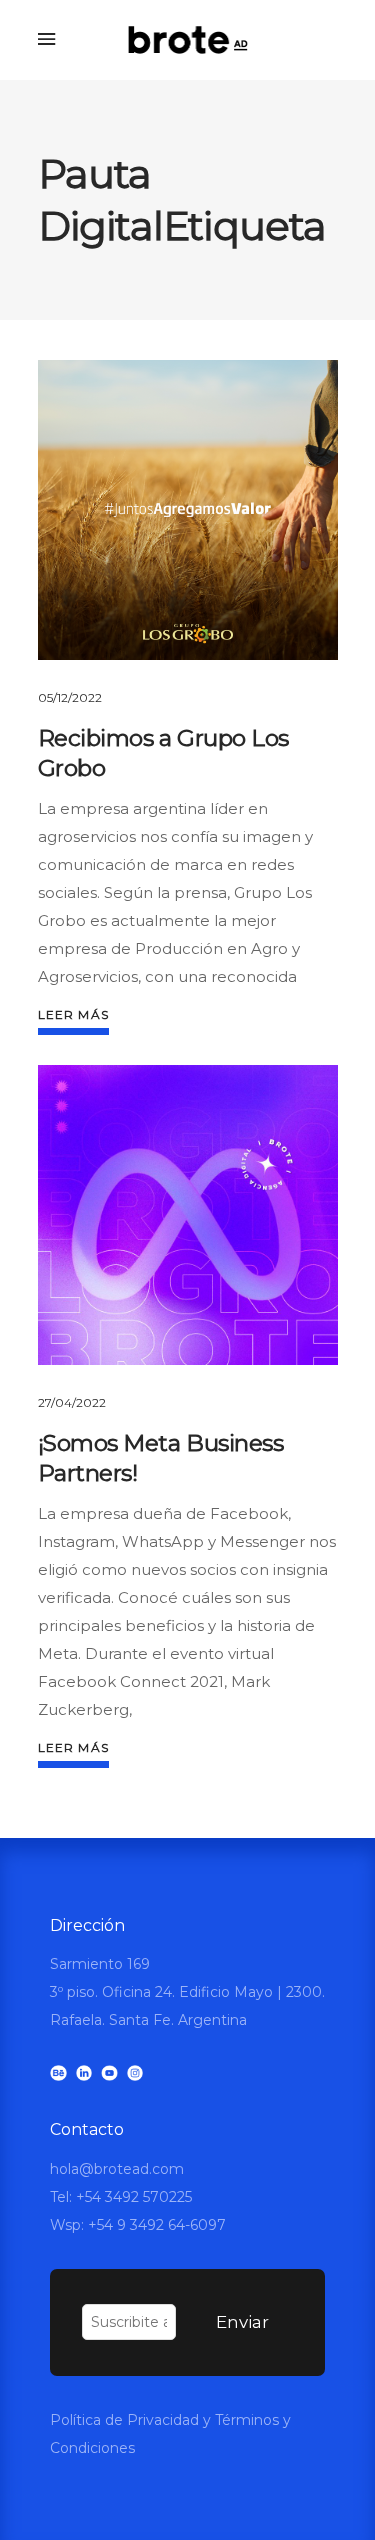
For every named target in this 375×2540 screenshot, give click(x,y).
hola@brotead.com (117, 2169)
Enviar (242, 2322)
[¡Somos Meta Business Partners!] (188, 1215)
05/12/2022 (70, 697)
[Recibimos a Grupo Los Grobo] (188, 510)
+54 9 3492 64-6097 (157, 2225)
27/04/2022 (72, 1402)
